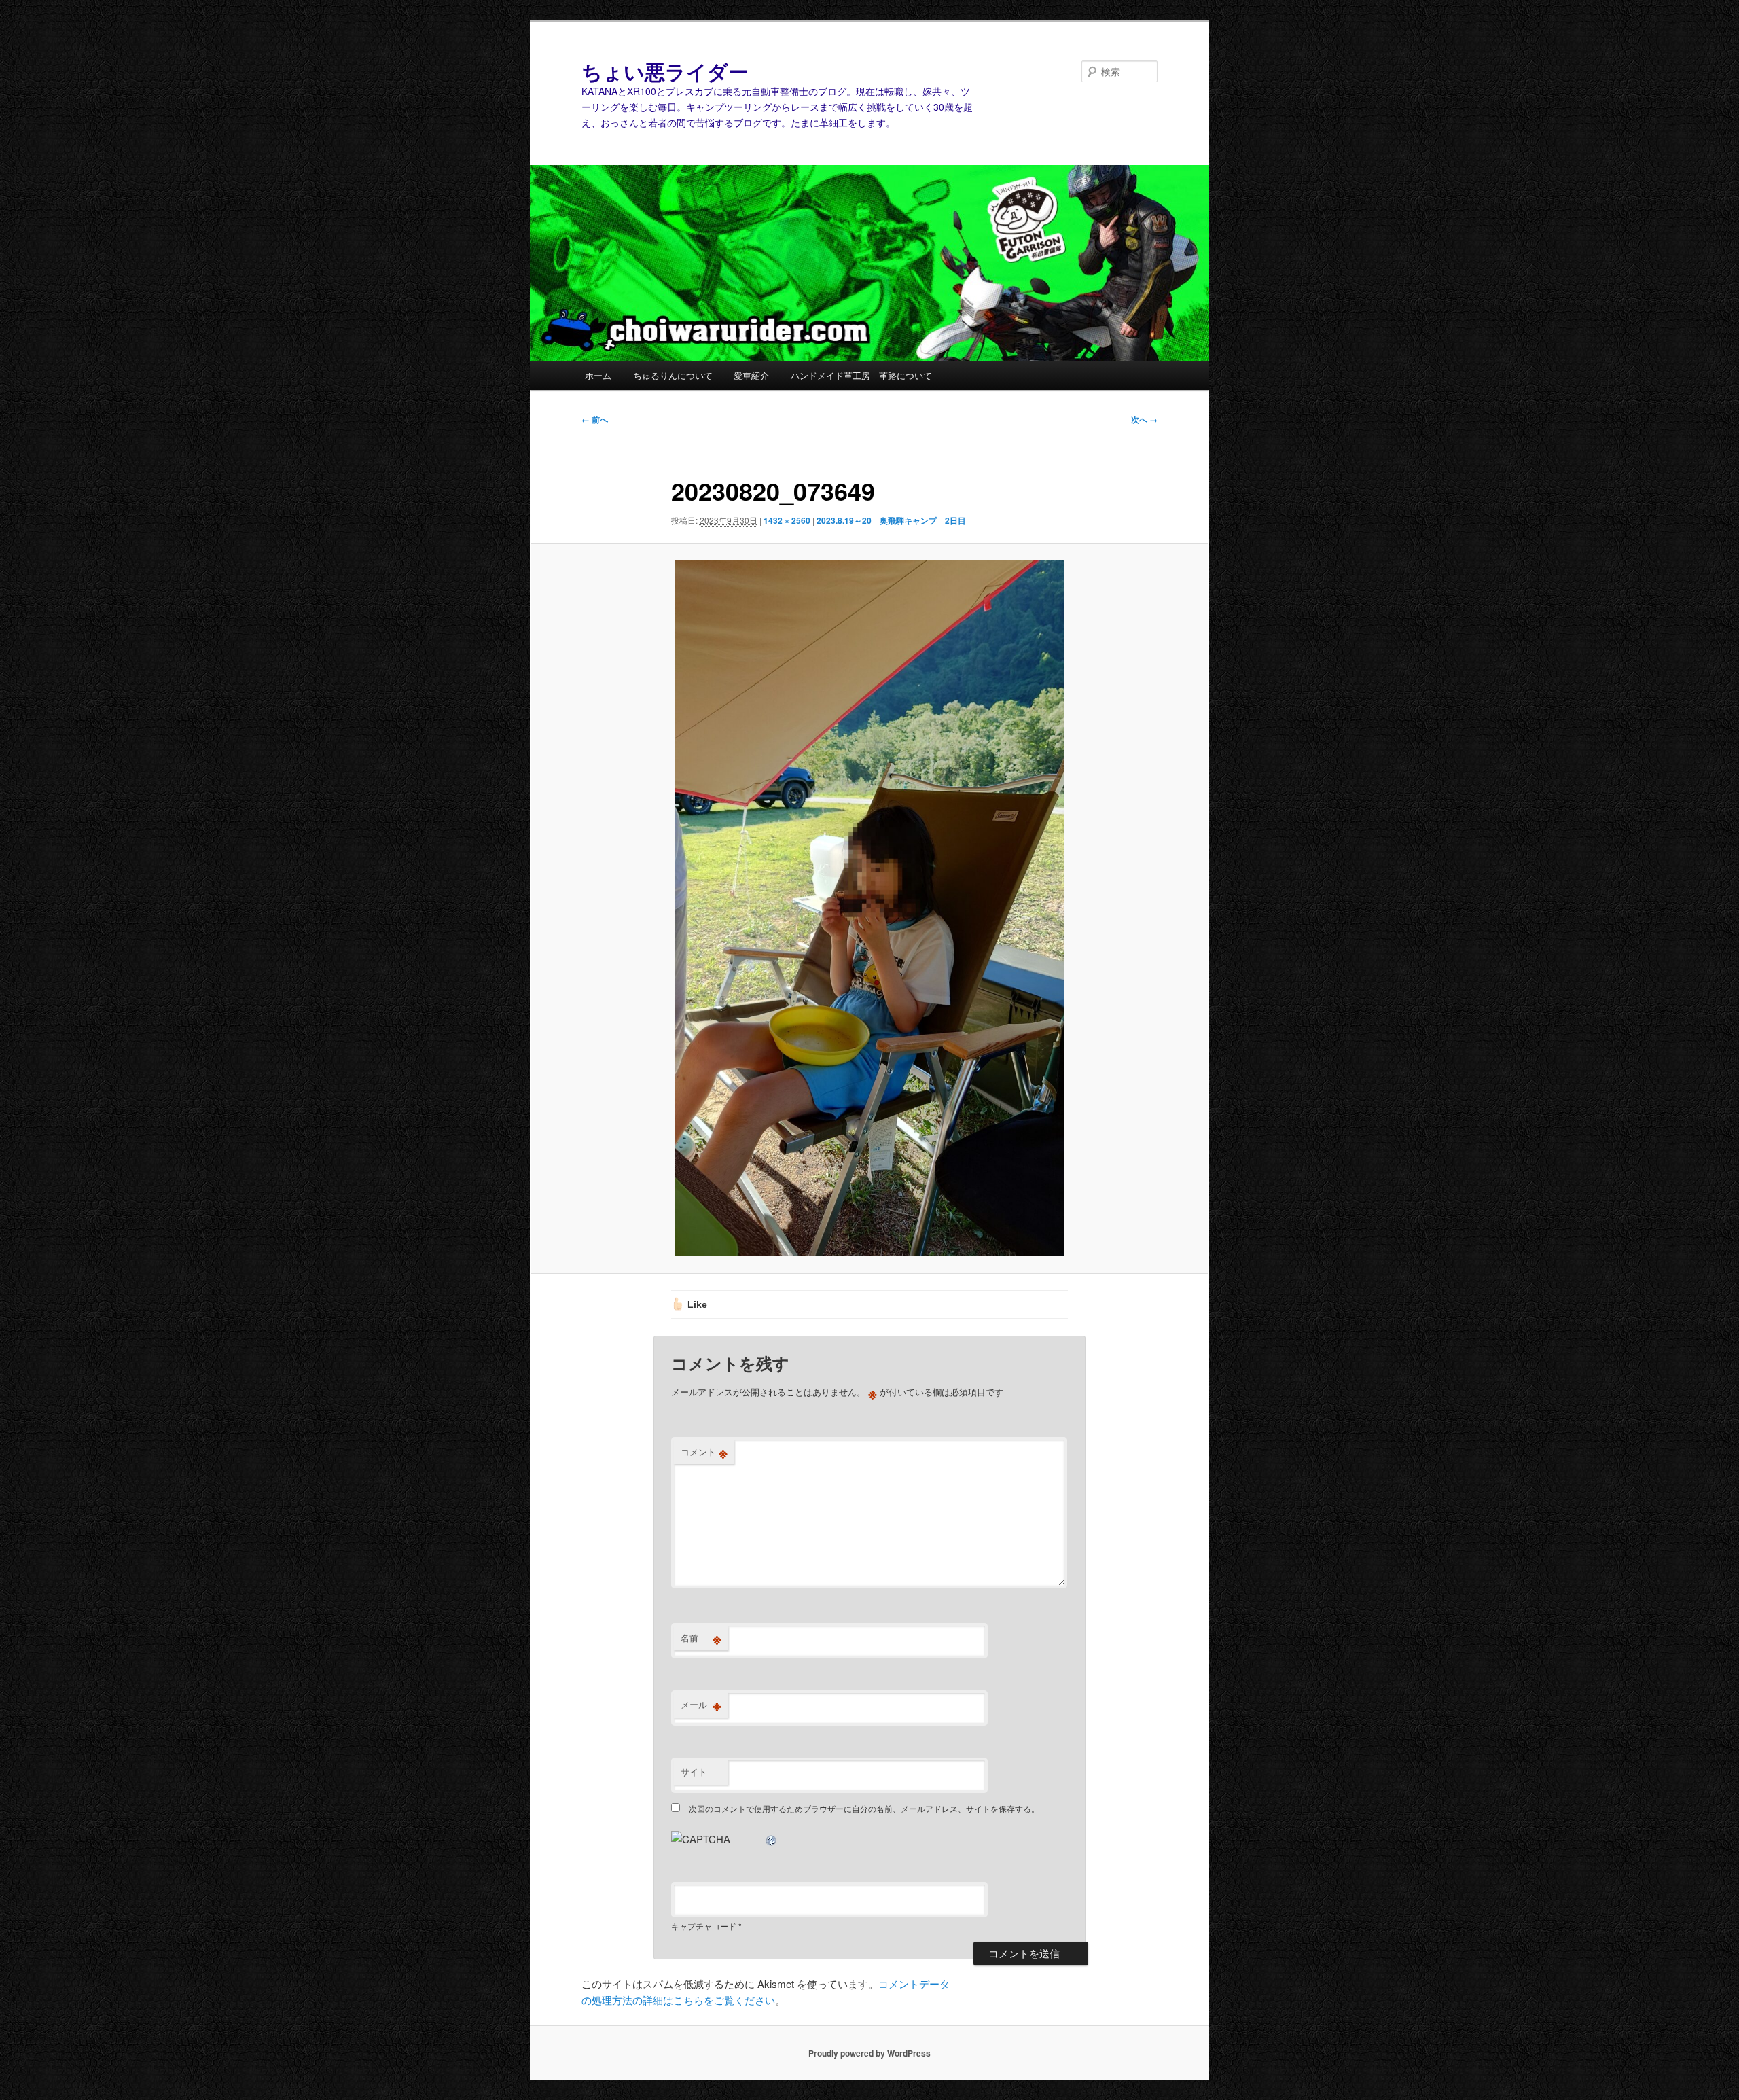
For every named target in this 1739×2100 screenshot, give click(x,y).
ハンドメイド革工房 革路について (861, 375)
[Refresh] (772, 1839)
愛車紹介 (751, 375)
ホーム (598, 375)
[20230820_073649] (869, 909)
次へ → (1144, 419)
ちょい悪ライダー (665, 71)
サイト (694, 1772)
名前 (701, 1638)
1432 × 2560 (787, 520)
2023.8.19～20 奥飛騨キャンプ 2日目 (891, 520)
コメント (704, 1452)
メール (701, 1705)
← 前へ (595, 419)
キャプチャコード (704, 1926)
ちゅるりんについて (673, 375)
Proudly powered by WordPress (869, 2053)
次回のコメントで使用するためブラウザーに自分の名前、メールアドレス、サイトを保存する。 (864, 1808)
